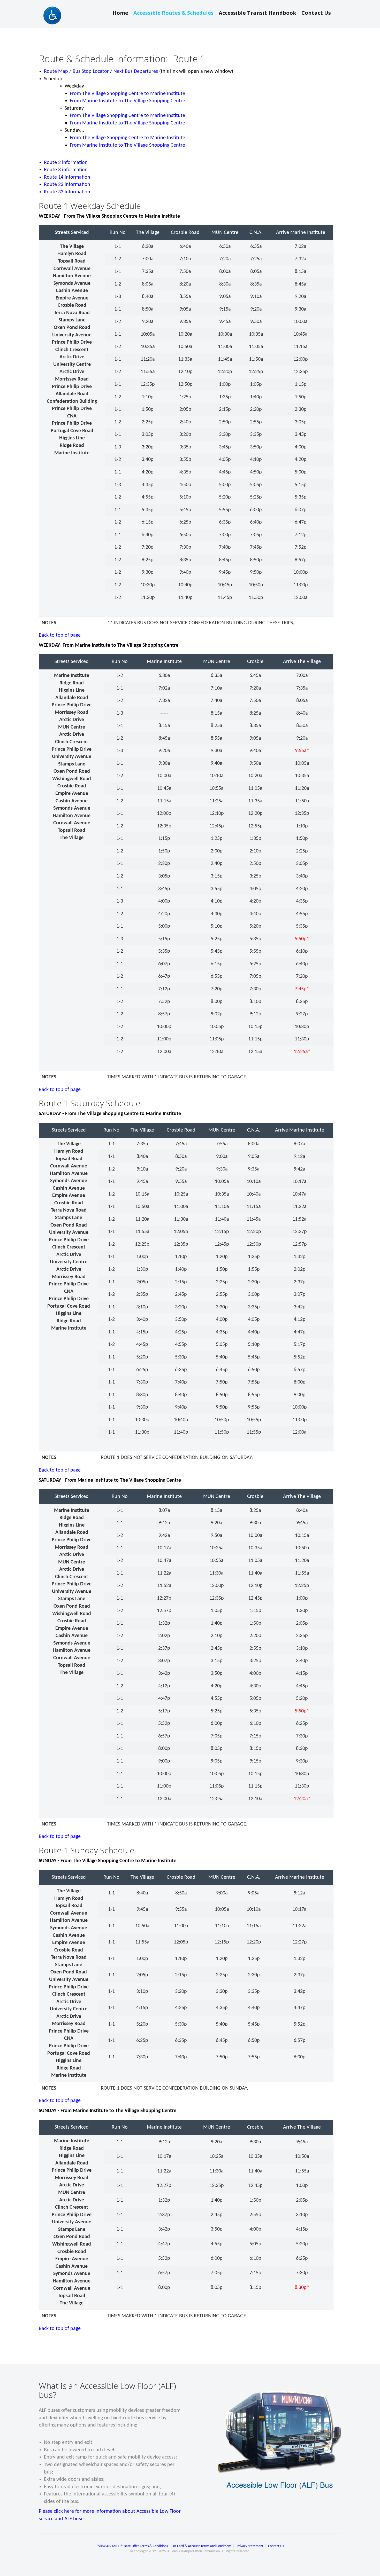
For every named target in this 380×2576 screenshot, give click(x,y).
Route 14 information (67, 177)
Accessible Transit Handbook (257, 13)
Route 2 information (66, 163)
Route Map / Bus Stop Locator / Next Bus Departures (101, 72)
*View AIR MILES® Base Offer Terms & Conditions (132, 2546)
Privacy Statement (250, 2546)
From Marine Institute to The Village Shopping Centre (127, 101)
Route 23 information (67, 185)
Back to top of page (60, 635)
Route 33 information (67, 192)
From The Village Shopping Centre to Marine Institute (127, 94)
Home (120, 13)
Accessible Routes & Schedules (173, 13)
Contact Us (316, 13)
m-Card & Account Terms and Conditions (202, 2546)
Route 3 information (66, 170)
